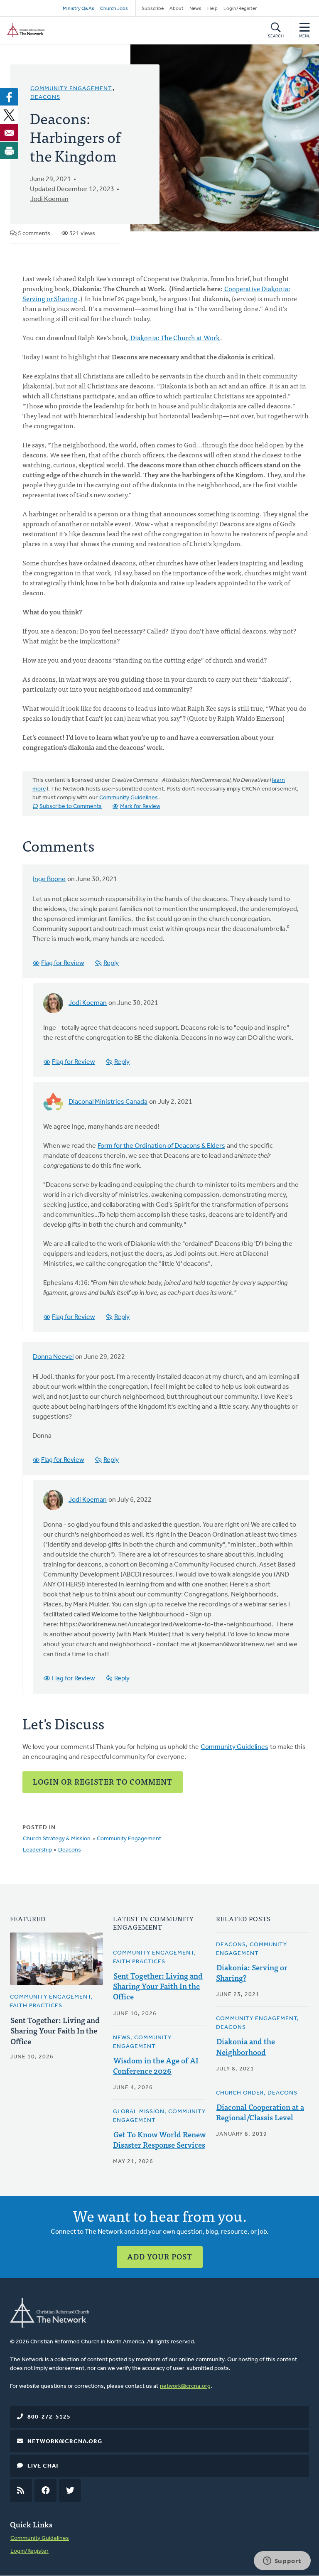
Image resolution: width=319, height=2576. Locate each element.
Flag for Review (63, 963)
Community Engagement (71, 89)
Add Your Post (160, 2256)
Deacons (45, 97)
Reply (111, 963)
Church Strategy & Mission (57, 1839)
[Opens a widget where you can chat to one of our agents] (282, 2561)
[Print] (9, 150)
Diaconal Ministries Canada (108, 1102)
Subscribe (153, 9)
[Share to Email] (9, 133)
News (195, 9)
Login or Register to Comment (103, 1782)
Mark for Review (140, 807)
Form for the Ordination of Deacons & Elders (161, 1146)
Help (212, 9)
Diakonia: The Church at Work (174, 337)
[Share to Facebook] (9, 97)
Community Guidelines (129, 798)
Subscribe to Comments (71, 807)
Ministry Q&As (79, 9)
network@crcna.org (185, 2386)
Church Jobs (114, 9)
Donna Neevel (53, 1357)
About (177, 9)
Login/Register (240, 9)
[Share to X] (9, 115)
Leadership (37, 1850)
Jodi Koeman (49, 199)
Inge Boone (49, 879)
